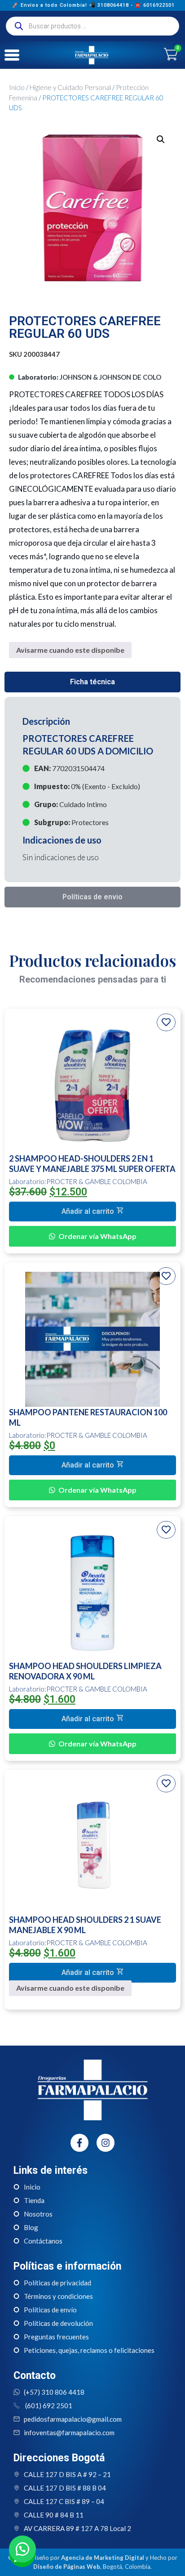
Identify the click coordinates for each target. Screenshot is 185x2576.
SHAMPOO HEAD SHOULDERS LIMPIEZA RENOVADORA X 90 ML (85, 1671)
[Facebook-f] (79, 2143)
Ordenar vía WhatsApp (97, 1236)
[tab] (92, 682)
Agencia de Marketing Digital (103, 2558)
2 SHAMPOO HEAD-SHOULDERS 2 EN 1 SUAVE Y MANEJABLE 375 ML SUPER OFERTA (92, 1164)
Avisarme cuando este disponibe (70, 650)
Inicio (17, 87)
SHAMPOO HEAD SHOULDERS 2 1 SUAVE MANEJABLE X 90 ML (85, 1925)
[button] (161, 139)
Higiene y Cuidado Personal (70, 87)
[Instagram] (106, 2143)
